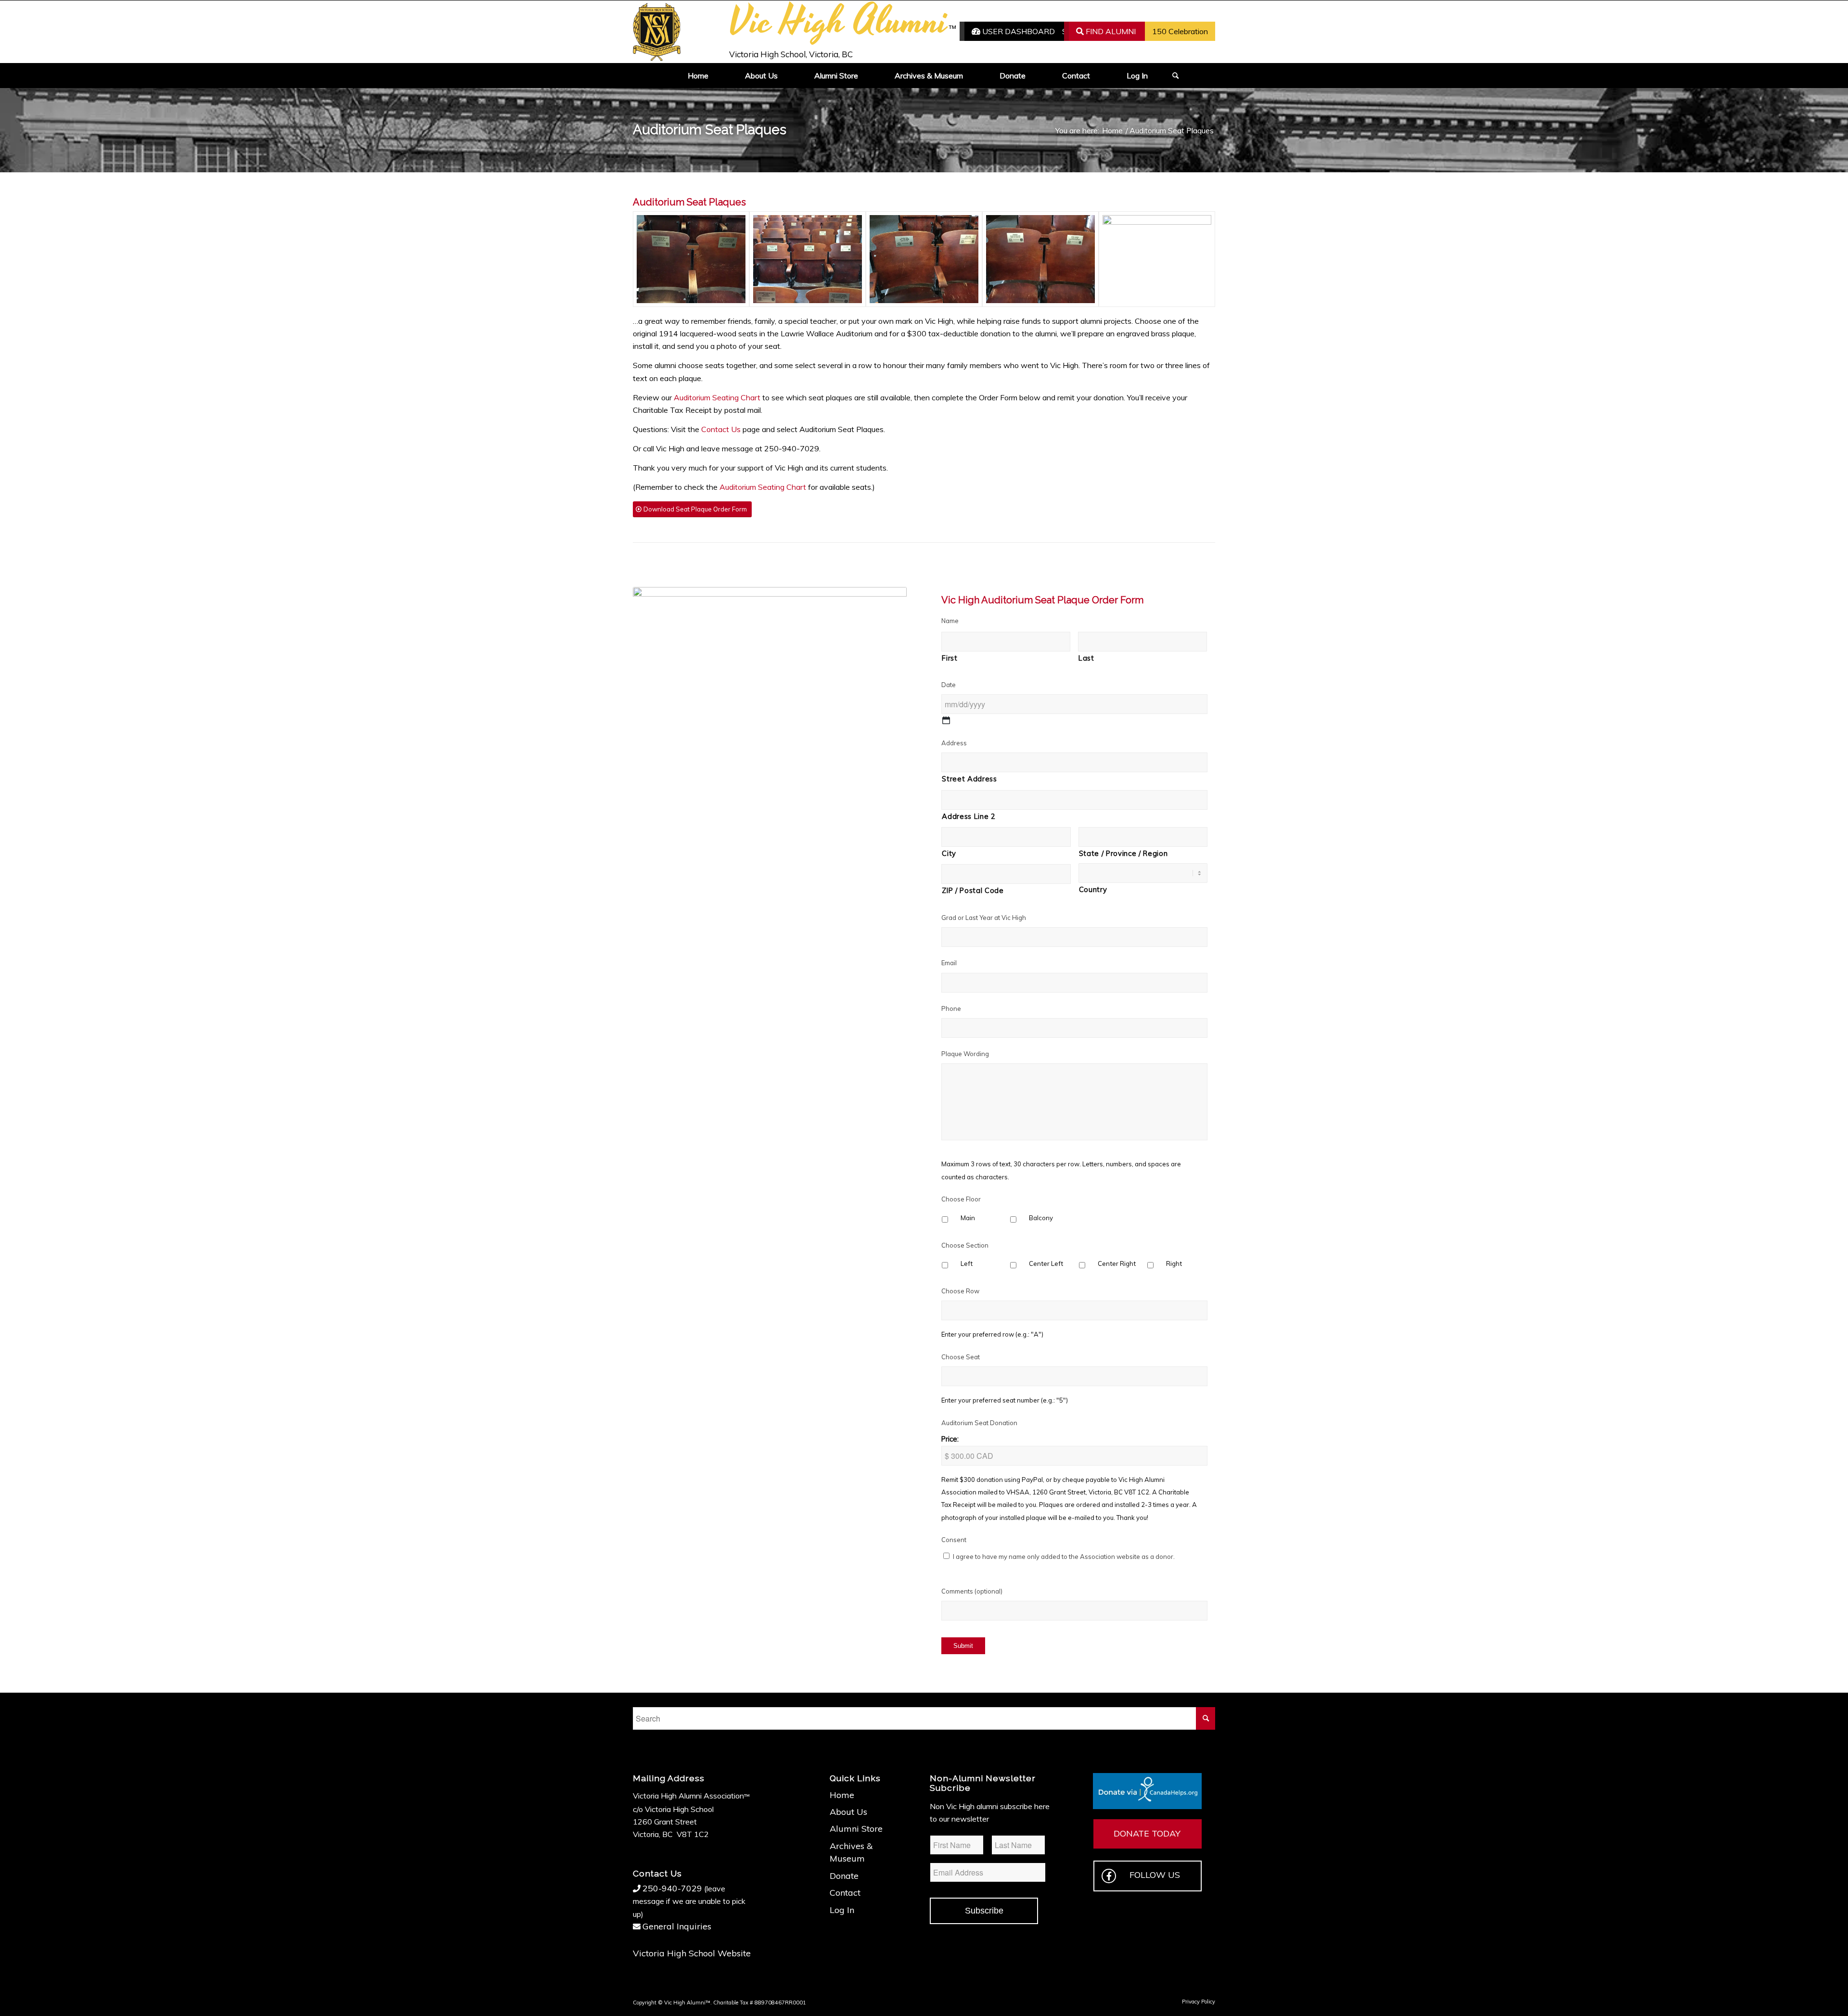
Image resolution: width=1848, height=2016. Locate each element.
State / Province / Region (1123, 853)
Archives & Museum (851, 1852)
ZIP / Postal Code (973, 890)
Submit (963, 1646)
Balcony (1041, 1218)
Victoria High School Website (692, 1953)
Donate (844, 1876)
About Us (848, 1812)
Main (968, 1218)
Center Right (1117, 1263)
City (949, 853)
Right (1174, 1263)
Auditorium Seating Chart (717, 397)
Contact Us (721, 429)
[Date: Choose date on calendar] (946, 720)
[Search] (1172, 76)
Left (967, 1263)
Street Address (969, 779)
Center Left (1046, 1263)
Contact (845, 1893)
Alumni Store (856, 1829)
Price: (950, 1439)
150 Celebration (1180, 31)
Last (1086, 658)
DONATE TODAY (1147, 1833)
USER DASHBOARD (1018, 31)
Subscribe (984, 1911)
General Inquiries (677, 1926)
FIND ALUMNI (1110, 31)
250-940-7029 (672, 1888)
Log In (842, 1910)
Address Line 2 (969, 816)
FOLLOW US (1155, 1875)
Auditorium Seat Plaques (710, 130)
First (950, 658)
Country (1093, 889)
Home (842, 1795)
